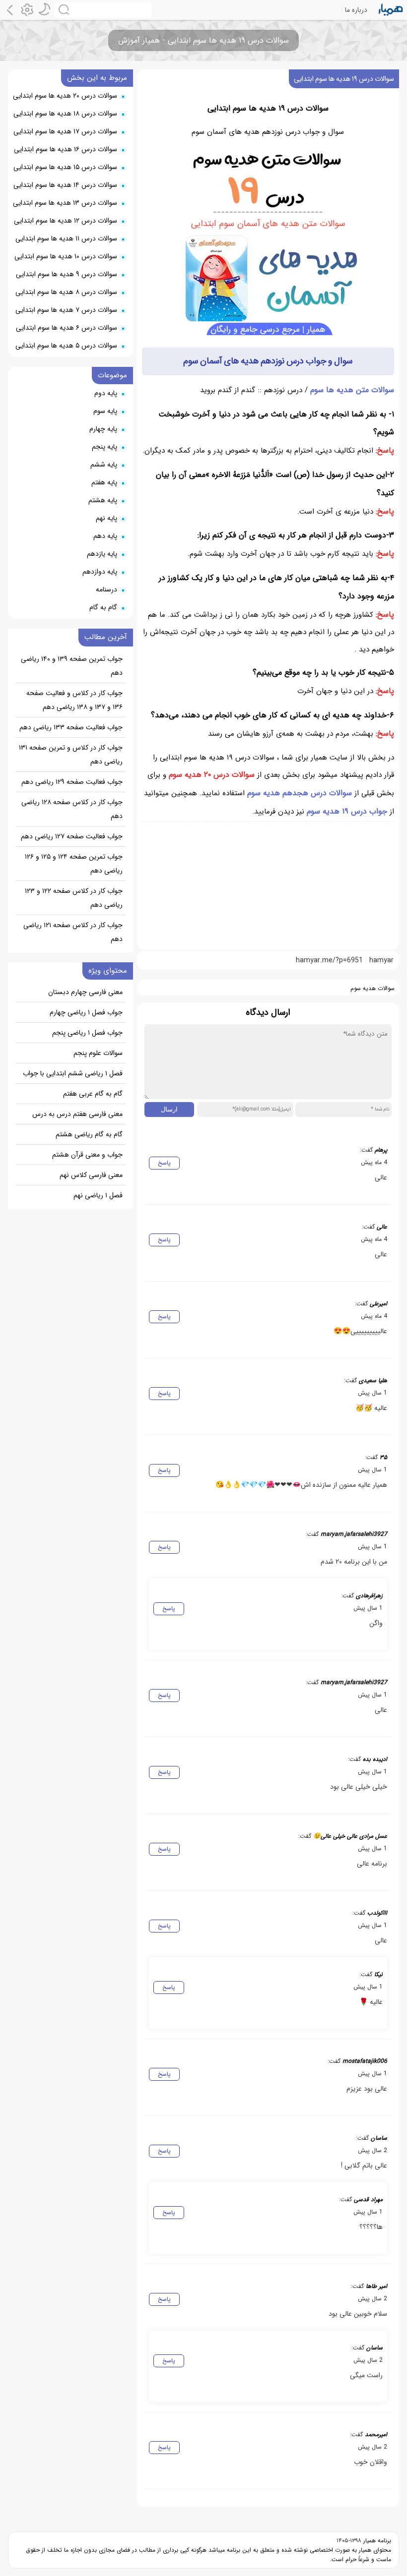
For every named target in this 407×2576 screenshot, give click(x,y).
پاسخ (164, 1163)
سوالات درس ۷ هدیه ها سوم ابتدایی (66, 310)
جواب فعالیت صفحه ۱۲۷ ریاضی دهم (72, 836)
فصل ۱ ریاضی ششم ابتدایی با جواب (73, 1073)
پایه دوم (106, 393)
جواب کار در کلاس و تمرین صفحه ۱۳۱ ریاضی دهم (71, 755)
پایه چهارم (103, 429)
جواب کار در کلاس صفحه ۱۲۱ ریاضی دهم (73, 932)
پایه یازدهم (102, 554)
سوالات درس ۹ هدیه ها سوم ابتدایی (67, 274)
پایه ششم (104, 465)
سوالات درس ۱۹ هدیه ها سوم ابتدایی (344, 79)
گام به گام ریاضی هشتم (89, 1134)
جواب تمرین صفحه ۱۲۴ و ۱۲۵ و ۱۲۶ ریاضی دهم (74, 864)
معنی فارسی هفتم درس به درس (77, 1114)
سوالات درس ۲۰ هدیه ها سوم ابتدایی (65, 96)
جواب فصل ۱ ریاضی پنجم (87, 1033)
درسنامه (106, 589)
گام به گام (103, 607)
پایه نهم (106, 518)
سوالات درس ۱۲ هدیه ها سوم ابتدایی (66, 221)
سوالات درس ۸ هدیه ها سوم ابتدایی (66, 292)
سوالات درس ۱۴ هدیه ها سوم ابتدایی (65, 185)
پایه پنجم (104, 447)
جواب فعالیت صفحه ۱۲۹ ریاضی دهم (72, 782)
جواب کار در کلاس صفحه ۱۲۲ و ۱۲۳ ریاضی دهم (74, 898)
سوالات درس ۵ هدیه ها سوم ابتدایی (66, 346)
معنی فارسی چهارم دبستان (85, 992)
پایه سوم (105, 411)
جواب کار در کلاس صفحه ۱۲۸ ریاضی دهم (72, 809)
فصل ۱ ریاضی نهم (98, 1195)
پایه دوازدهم (100, 572)
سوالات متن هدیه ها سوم (352, 390)
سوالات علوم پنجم (98, 1053)
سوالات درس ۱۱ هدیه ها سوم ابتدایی (66, 238)
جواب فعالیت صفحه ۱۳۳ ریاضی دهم (71, 727)
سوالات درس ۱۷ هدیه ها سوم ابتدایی (65, 131)
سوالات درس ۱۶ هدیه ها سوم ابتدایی (66, 149)
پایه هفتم (104, 482)
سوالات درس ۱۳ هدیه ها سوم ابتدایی (65, 203)
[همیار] (391, 10)
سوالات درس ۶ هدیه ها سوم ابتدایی (67, 328)
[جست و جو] (103, 10)
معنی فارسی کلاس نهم (91, 1175)
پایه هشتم (103, 500)
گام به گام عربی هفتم (93, 1094)
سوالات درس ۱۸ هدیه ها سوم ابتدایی (65, 114)
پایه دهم (105, 536)
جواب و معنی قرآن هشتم (87, 1155)
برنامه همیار (376, 2541)
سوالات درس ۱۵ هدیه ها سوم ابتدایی (65, 167)
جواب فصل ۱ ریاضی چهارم (86, 1012)
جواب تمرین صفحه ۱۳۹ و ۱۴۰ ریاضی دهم (72, 666)
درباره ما (356, 10)
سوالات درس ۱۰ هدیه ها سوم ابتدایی (66, 256)
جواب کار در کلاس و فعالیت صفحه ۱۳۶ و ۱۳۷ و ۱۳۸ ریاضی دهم (74, 700)
